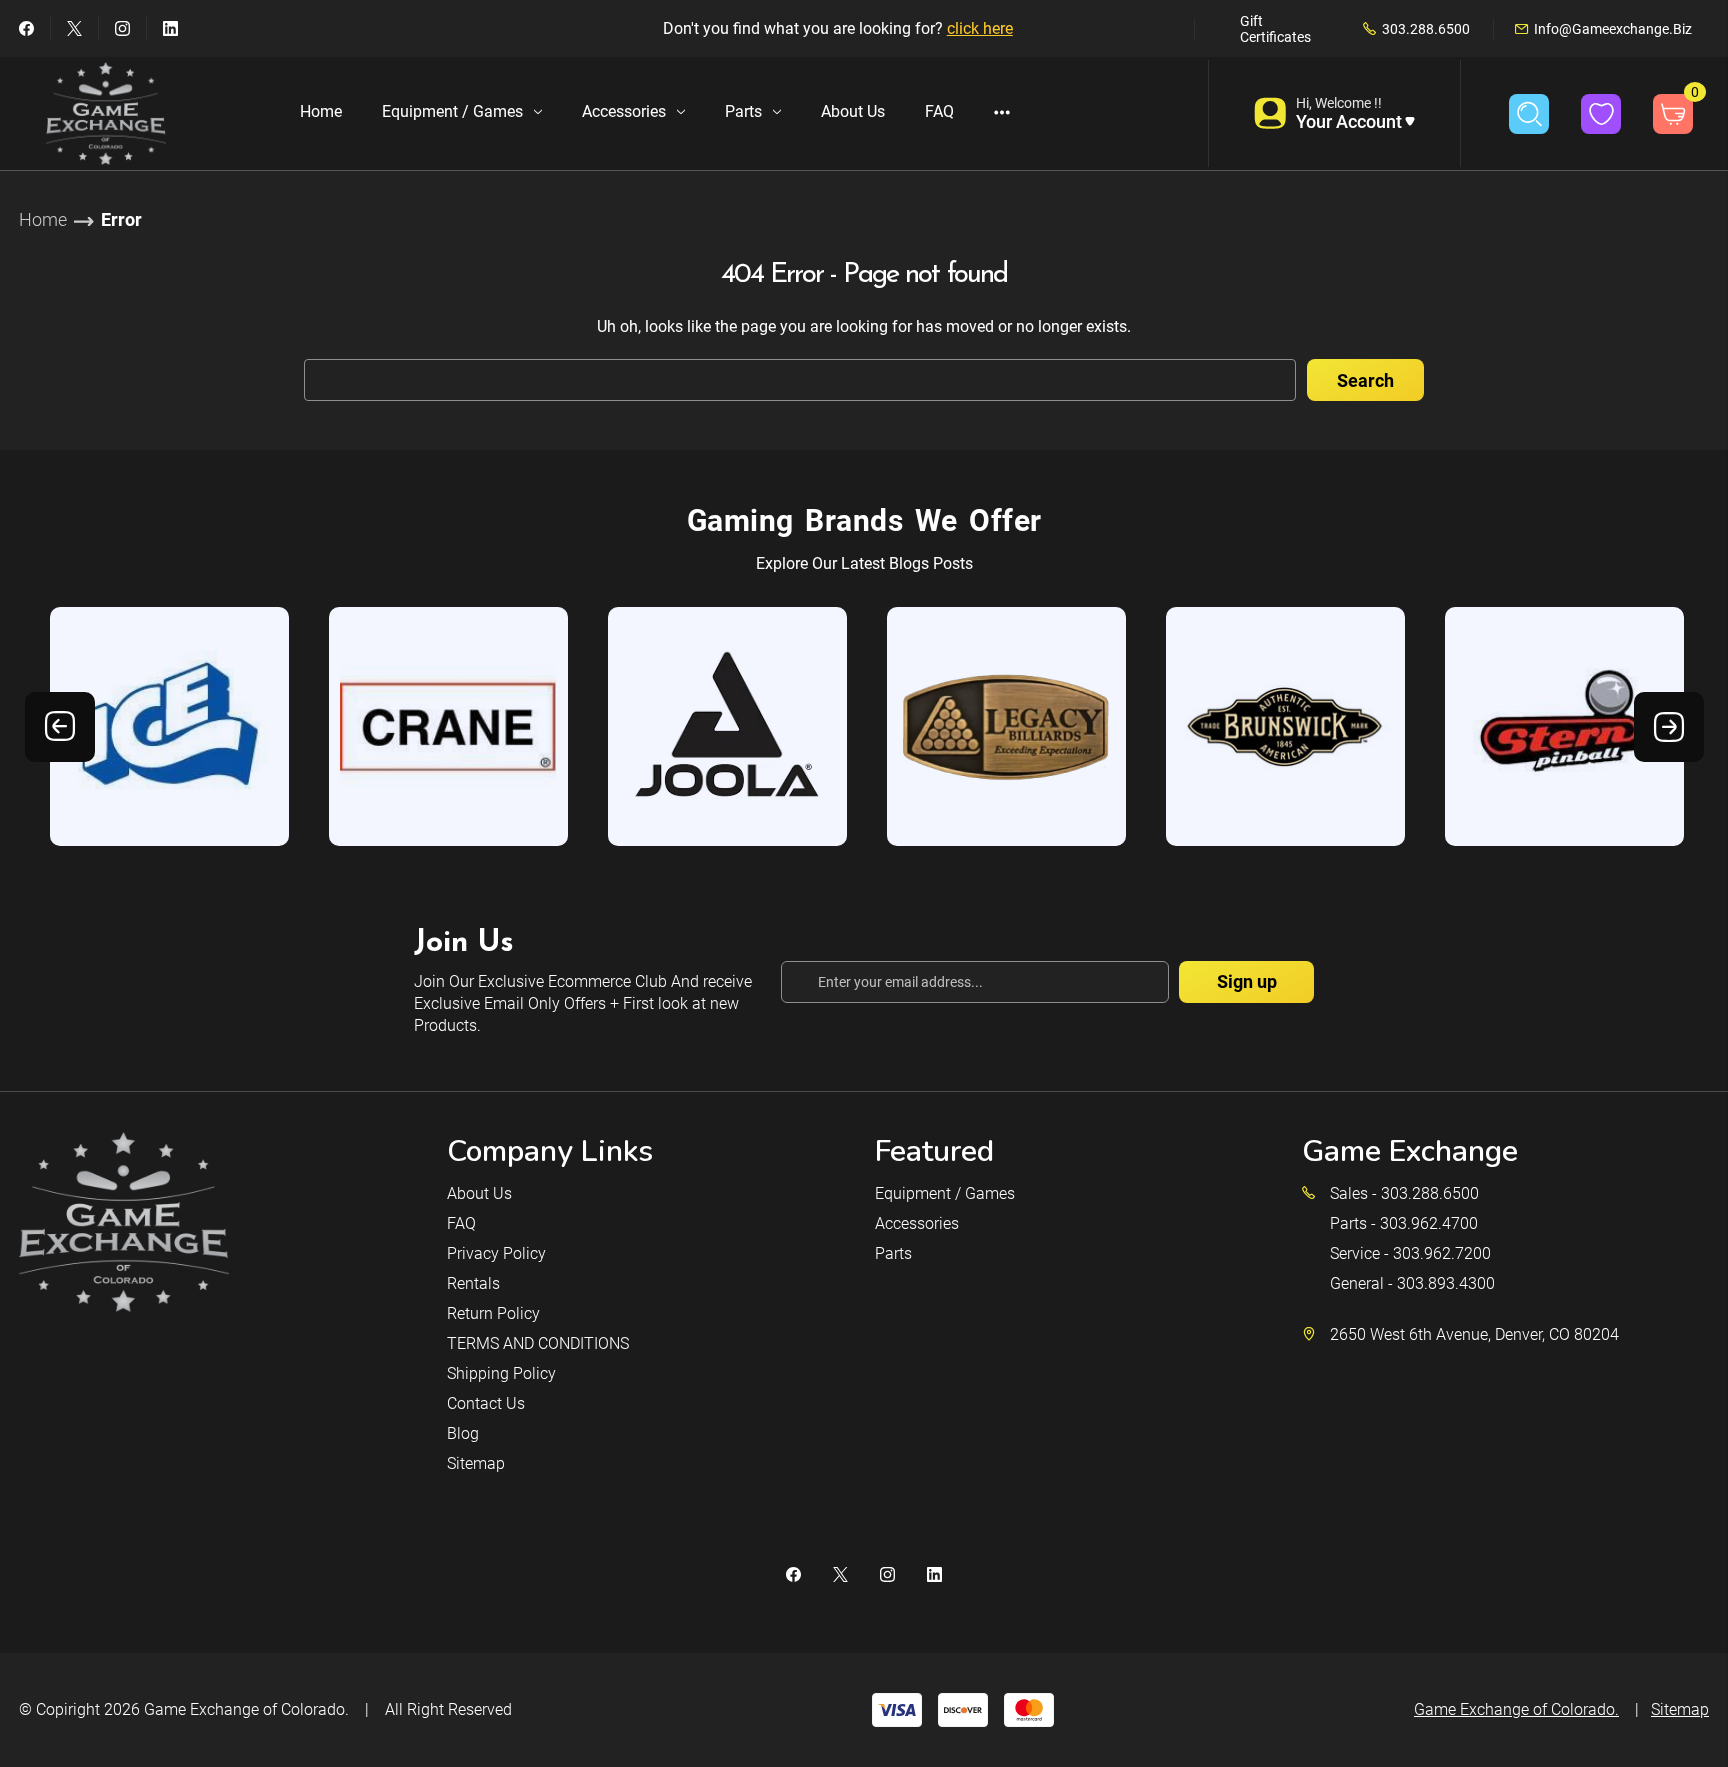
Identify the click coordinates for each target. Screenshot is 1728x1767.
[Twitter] (74, 28)
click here (980, 28)
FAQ (939, 111)
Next (1669, 727)
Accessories (624, 111)
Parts (743, 111)
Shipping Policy (501, 1373)
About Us (853, 111)
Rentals (473, 1283)
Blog (463, 1433)
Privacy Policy (496, 1253)
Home (321, 111)
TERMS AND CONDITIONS (538, 1343)
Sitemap (476, 1463)
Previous (60, 727)
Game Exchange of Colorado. (246, 1709)
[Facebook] (26, 28)
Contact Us (486, 1403)
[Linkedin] (170, 28)
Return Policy (493, 1313)
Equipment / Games (452, 111)
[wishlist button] (1601, 114)
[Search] (1529, 114)
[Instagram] (122, 28)
